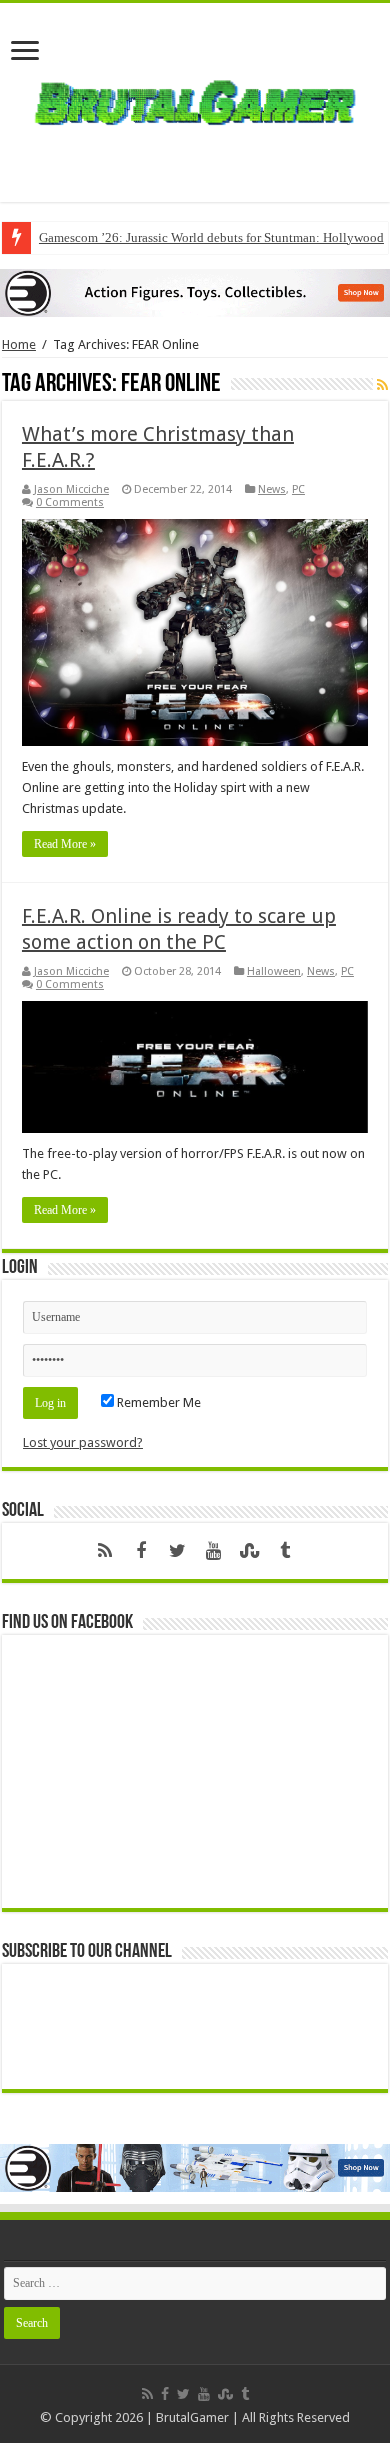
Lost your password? (83, 1442)
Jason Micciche (71, 489)
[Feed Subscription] (382, 385)
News (272, 489)
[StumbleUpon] (249, 1551)
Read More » (65, 844)
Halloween (274, 971)
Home (19, 344)
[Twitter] (177, 1551)
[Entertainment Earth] (195, 291)
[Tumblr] (285, 1551)
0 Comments (70, 502)
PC (298, 489)
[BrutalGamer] (195, 99)
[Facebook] (141, 1551)
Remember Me (157, 1402)
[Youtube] (213, 1551)
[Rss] (105, 1551)
